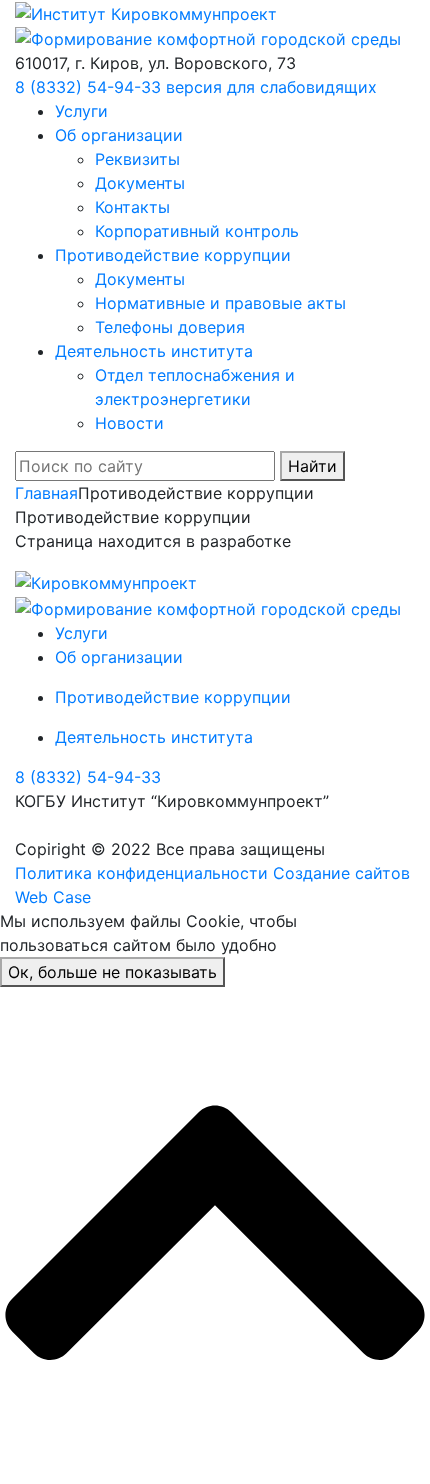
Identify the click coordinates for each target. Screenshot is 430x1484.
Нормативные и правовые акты (220, 303)
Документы (140, 183)
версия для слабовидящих (271, 87)
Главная (46, 493)
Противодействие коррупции (173, 255)
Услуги (81, 111)
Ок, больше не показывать (112, 972)
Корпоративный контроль (197, 231)
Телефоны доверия (170, 327)
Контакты (132, 207)
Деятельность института (154, 351)
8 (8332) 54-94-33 (88, 87)
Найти (312, 466)
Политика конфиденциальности (141, 873)
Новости (129, 423)
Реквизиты (137, 159)
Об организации (119, 135)
